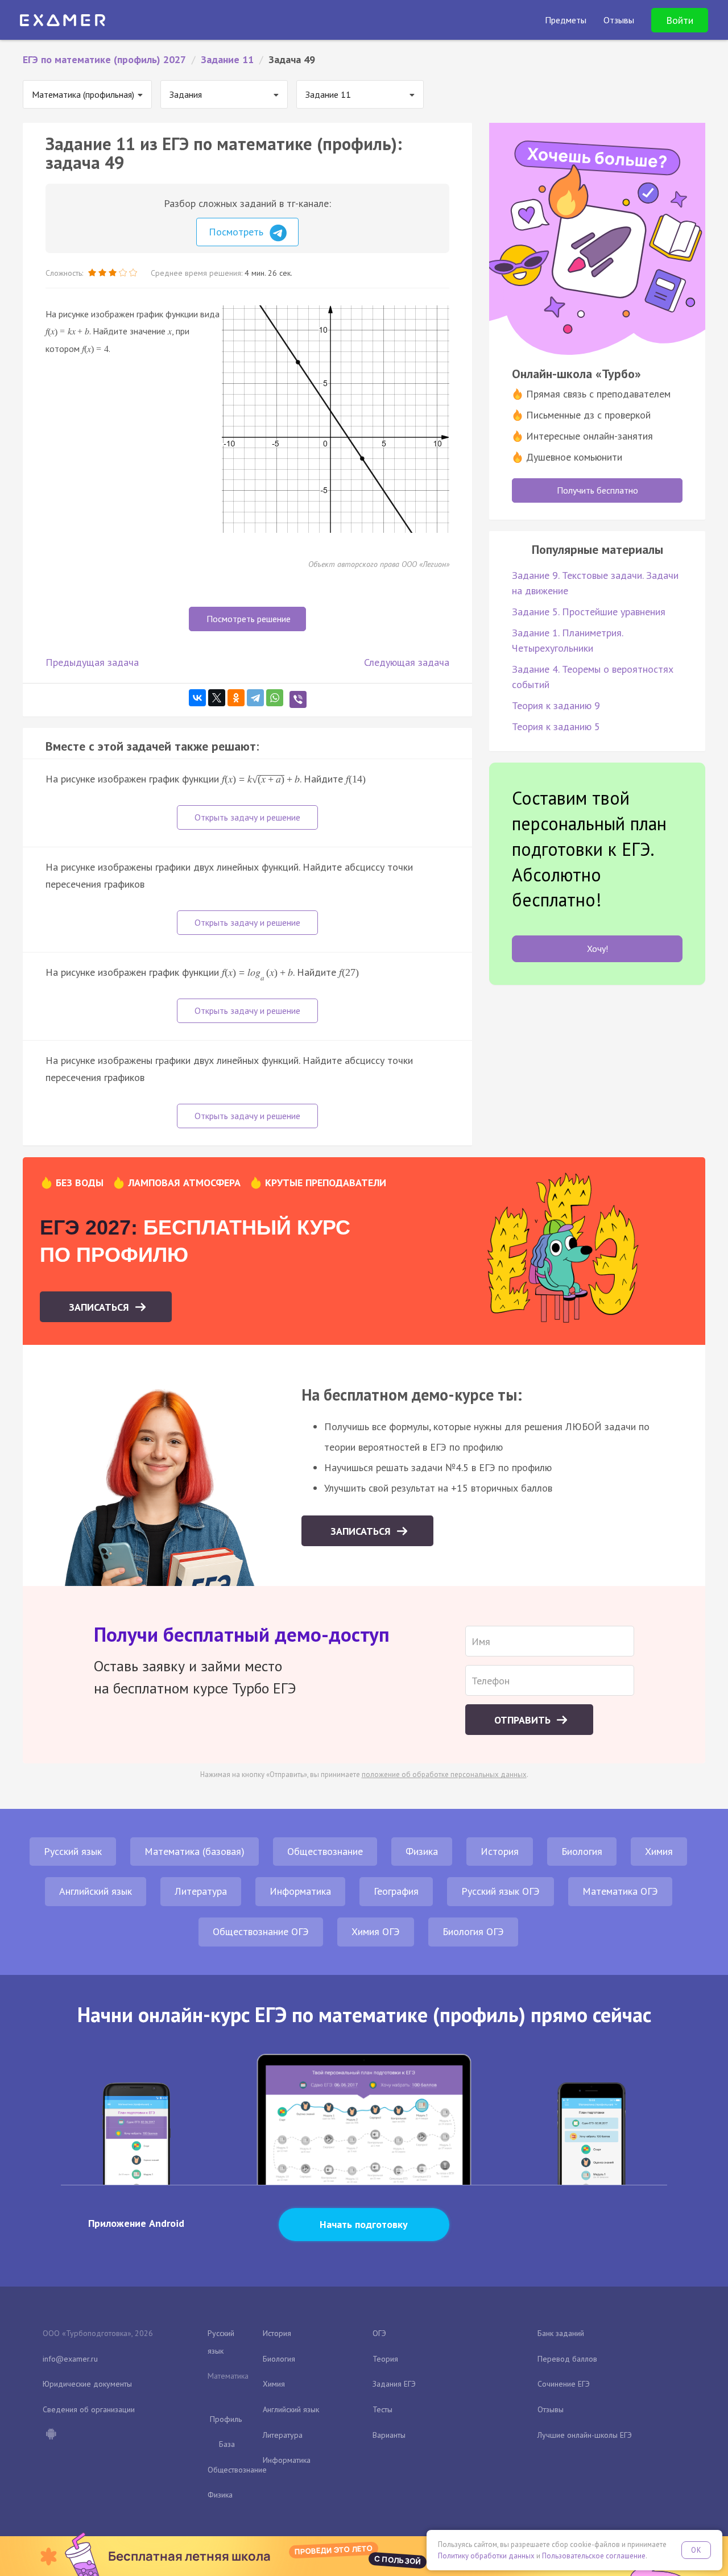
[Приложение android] (51, 2435)
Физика (422, 1851)
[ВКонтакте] (197, 698)
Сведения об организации (89, 2409)
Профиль (226, 2419)
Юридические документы (87, 2384)
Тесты (382, 2409)
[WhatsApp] (275, 698)
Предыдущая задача (92, 662)
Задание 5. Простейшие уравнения (589, 612)
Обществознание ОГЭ (261, 1931)
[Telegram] (255, 698)
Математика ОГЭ (620, 1891)
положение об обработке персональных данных (444, 1774)
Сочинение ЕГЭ (564, 2384)
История (500, 1851)
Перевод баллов (567, 2359)
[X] (217, 698)
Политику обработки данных (486, 2556)
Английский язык (96, 1891)
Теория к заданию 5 (556, 726)
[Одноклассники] (236, 698)
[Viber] (298, 699)
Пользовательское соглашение (594, 2556)
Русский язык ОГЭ (500, 1891)
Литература (201, 1891)
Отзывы (551, 2409)
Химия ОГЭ (376, 1931)
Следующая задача (407, 662)
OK (696, 2550)
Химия (659, 1851)
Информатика (300, 1891)
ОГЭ (379, 2333)
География (396, 1891)
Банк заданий (561, 2333)
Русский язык (73, 1851)
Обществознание (325, 1851)
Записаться (100, 1307)
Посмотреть (237, 232)
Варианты (389, 2435)
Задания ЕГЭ (394, 2384)
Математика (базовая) (195, 1851)
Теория (385, 2359)
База (227, 2444)
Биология (582, 1851)
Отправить (524, 1720)
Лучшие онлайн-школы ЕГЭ (585, 2435)
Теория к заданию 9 (556, 705)
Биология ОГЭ (473, 1931)
